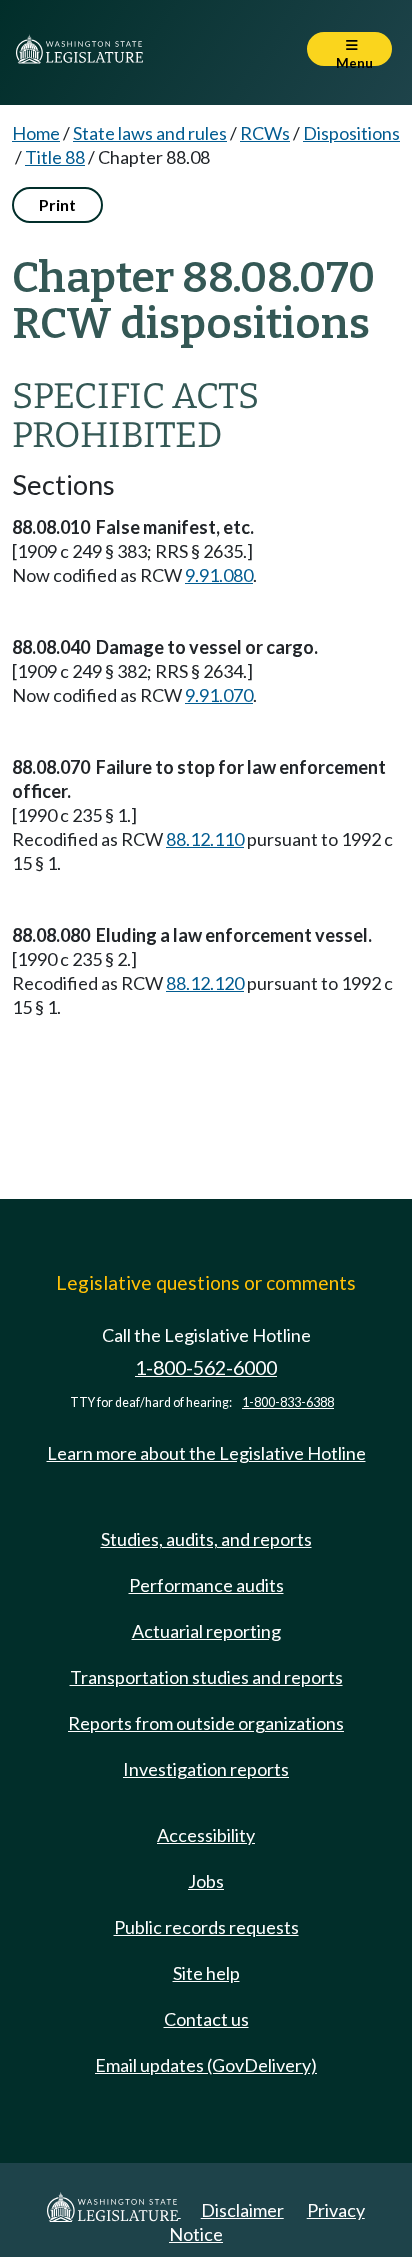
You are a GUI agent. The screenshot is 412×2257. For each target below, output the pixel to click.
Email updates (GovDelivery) (206, 2065)
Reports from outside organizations (206, 1723)
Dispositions (351, 133)
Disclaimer (242, 2210)
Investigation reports (206, 1769)
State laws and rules (150, 133)
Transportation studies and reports (206, 1677)
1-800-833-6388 (288, 1402)
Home (36, 133)
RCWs (265, 133)
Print (57, 204)
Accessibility (206, 1835)
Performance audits (206, 1585)
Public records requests (206, 1927)
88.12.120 (205, 983)
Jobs (206, 1881)
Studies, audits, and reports (206, 1539)
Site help (206, 1973)
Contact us (206, 2019)
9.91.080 (219, 575)
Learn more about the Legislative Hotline (206, 1453)
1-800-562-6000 (206, 1367)
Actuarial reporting (206, 1631)
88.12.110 (205, 839)
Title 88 (55, 157)
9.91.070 (219, 695)
